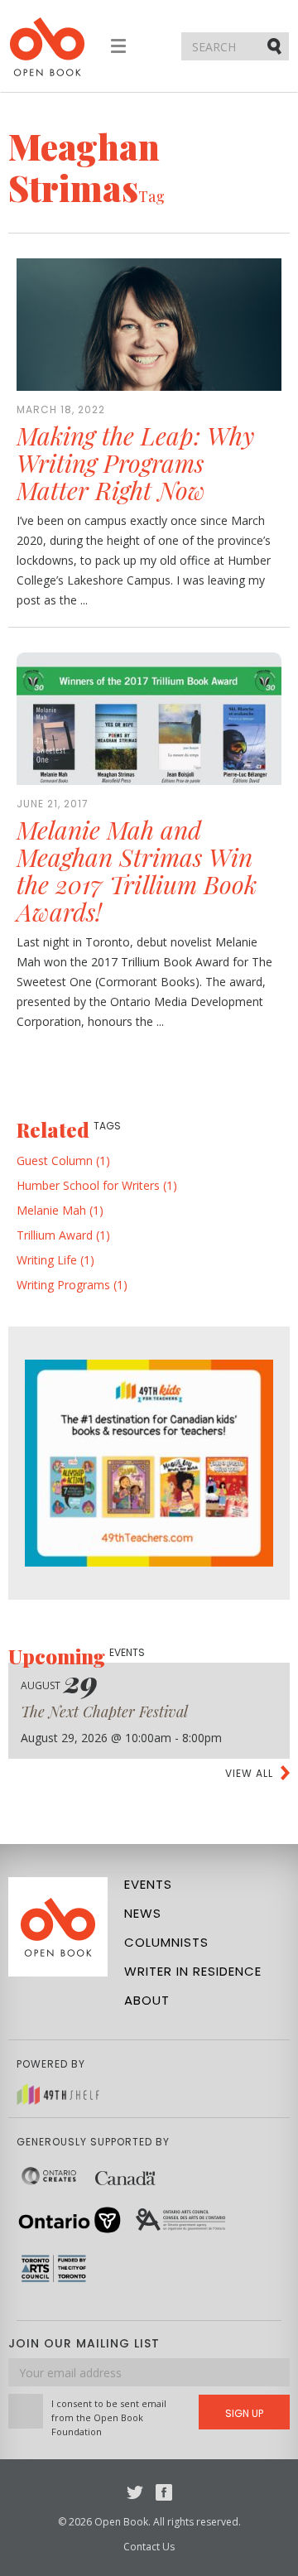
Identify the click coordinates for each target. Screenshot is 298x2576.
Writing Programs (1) (72, 1285)
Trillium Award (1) (63, 1235)
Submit (276, 46)
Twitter (135, 2492)
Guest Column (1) (63, 1160)
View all (249, 1773)
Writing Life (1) (55, 1260)
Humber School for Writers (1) (97, 1185)
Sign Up (244, 2413)
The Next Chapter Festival (104, 1712)
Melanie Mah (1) (60, 1210)
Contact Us (149, 2547)
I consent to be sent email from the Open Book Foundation (109, 2417)
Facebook (164, 2492)
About (147, 2000)
